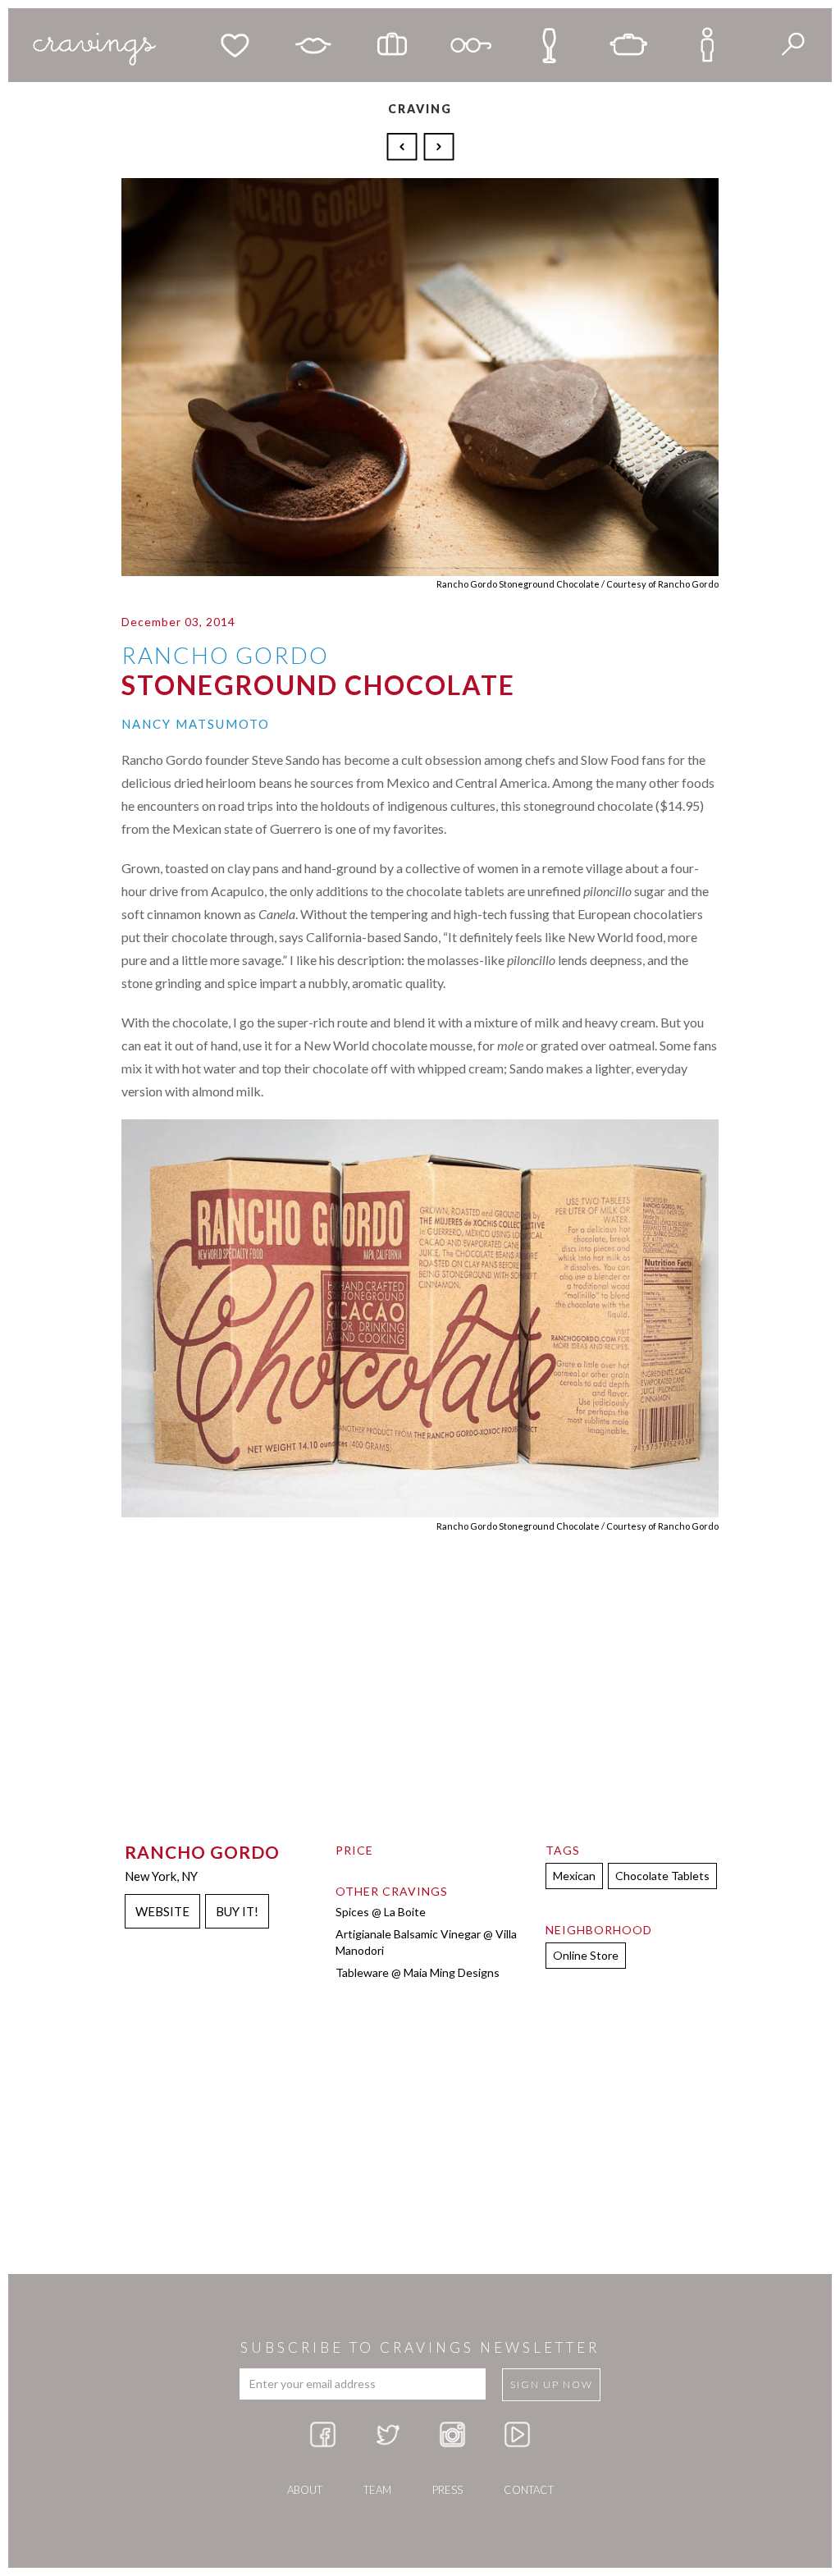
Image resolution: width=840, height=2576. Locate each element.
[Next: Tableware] (439, 145)
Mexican (574, 1876)
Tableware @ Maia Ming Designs (418, 1972)
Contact (529, 2490)
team (377, 2490)
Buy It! (237, 1911)
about (305, 2490)
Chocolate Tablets (662, 1876)
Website (162, 1911)
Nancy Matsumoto (196, 724)
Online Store (586, 1955)
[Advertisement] (420, 2143)
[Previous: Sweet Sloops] (404, 145)
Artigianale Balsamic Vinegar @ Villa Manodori (426, 1942)
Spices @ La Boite (381, 1912)
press (447, 2490)
